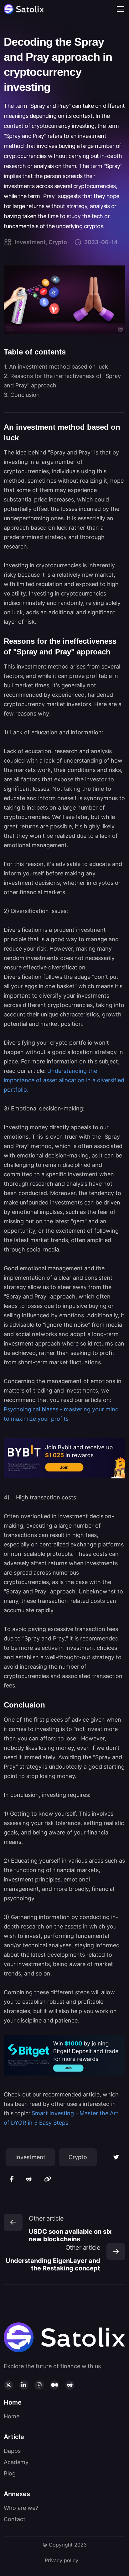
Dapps (12, 2451)
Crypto (78, 2157)
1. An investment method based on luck (56, 367)
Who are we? (21, 2508)
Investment (30, 2157)
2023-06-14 (101, 242)
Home (12, 2416)
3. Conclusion (22, 395)
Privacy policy (62, 2560)
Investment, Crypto (41, 242)
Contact (15, 2519)
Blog (10, 2473)
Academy (16, 2462)
